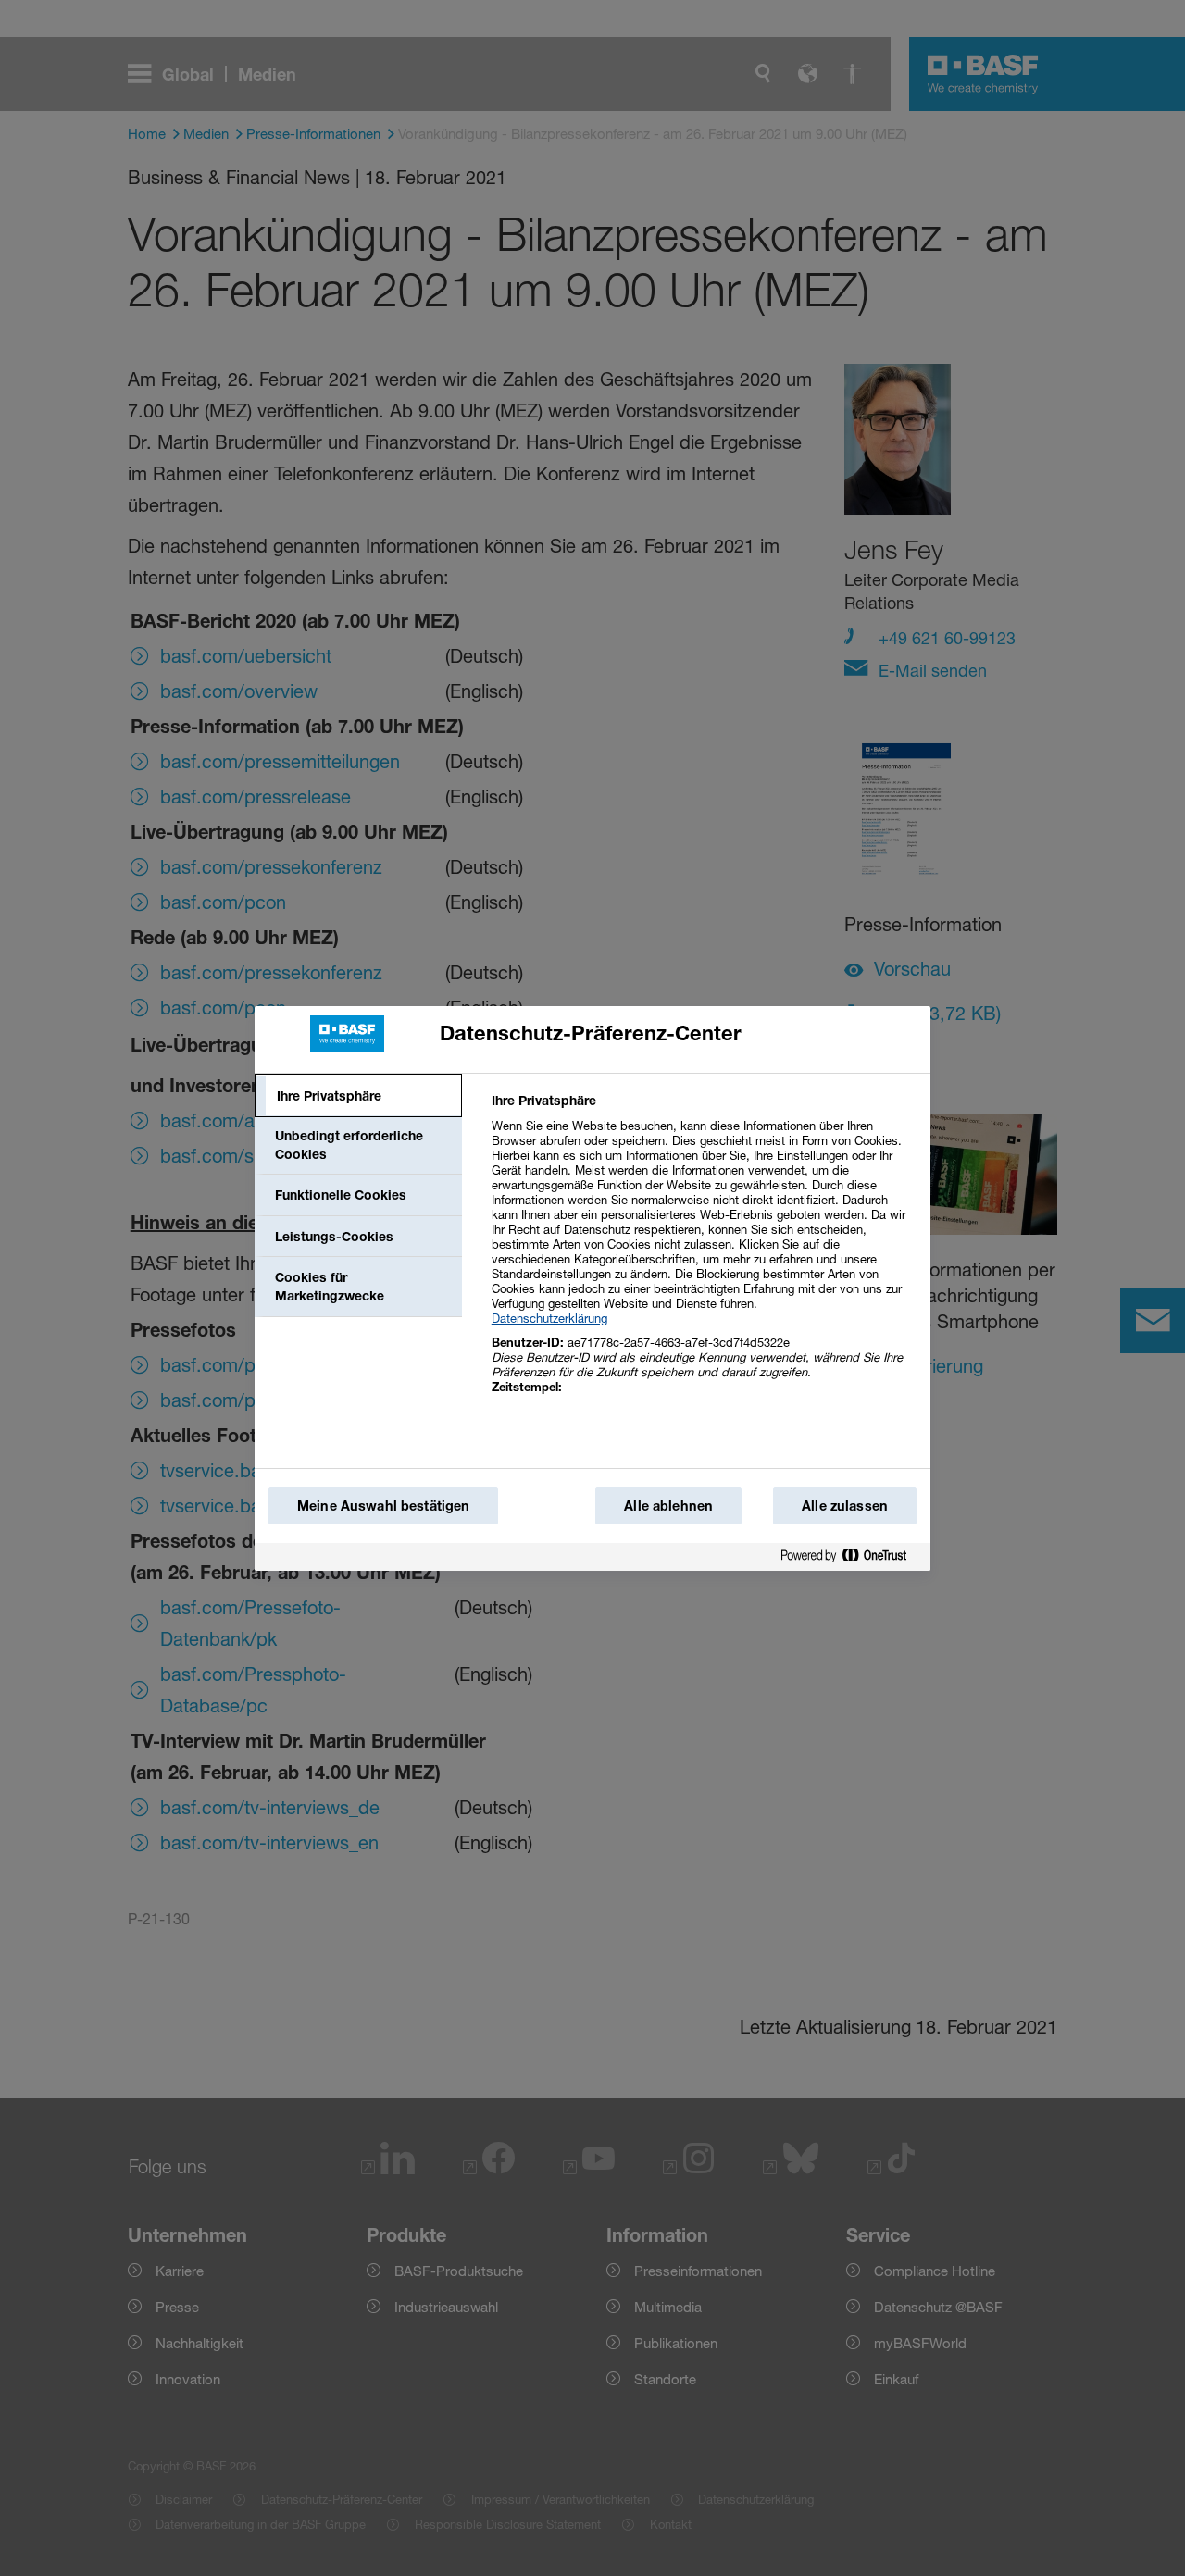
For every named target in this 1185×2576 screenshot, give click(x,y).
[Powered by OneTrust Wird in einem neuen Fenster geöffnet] (851, 1556)
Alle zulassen (845, 1506)
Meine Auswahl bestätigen (383, 1506)
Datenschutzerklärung (549, 1318)
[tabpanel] (703, 1254)
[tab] (358, 1096)
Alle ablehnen (668, 1506)
